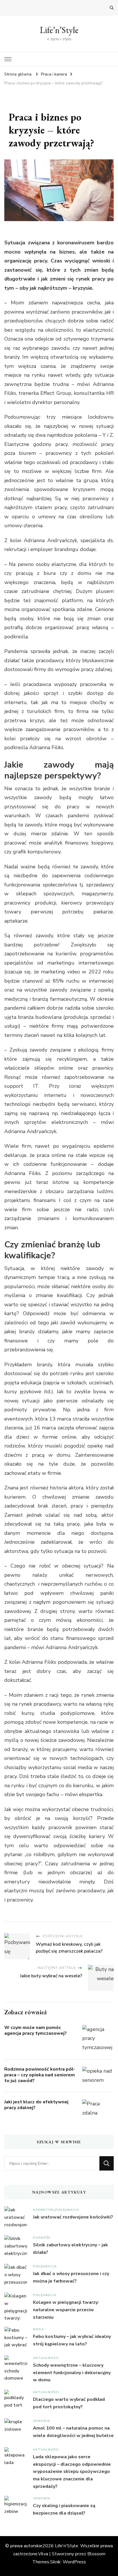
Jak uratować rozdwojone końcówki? (73, 2217)
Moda (38, 2329)
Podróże (42, 2238)
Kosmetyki (43, 2210)
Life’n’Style (59, 30)
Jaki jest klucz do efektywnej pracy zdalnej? (36, 2105)
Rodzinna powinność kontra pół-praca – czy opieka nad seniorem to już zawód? (40, 2075)
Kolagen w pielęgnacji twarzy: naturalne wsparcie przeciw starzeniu (66, 2310)
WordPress (74, 2562)
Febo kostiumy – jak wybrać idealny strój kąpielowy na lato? (72, 2340)
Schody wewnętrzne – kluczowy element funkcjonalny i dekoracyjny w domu (72, 2373)
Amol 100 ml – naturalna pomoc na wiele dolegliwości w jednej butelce (73, 2432)
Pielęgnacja (67, 2210)
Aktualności (46, 2358)
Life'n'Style (67, 2546)
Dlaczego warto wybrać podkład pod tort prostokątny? (69, 2403)
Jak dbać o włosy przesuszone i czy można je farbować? (71, 2277)
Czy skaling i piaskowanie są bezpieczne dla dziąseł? (64, 2509)
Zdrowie (42, 2421)
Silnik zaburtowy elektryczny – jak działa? (70, 2249)
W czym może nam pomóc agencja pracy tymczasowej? (36, 2030)
